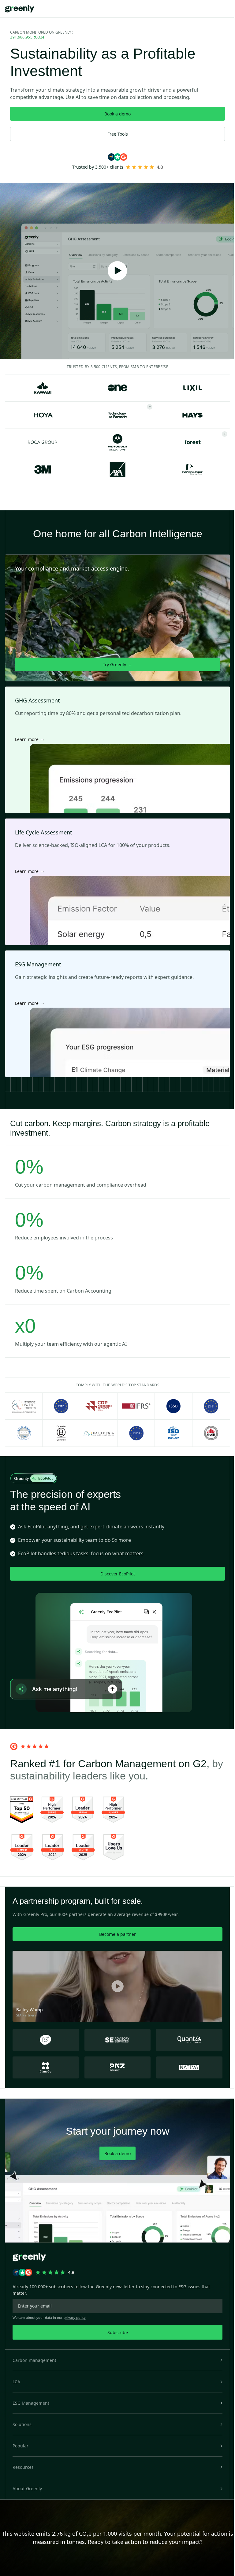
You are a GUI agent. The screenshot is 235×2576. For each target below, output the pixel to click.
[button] (117, 2360)
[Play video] (117, 271)
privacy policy (75, 2317)
